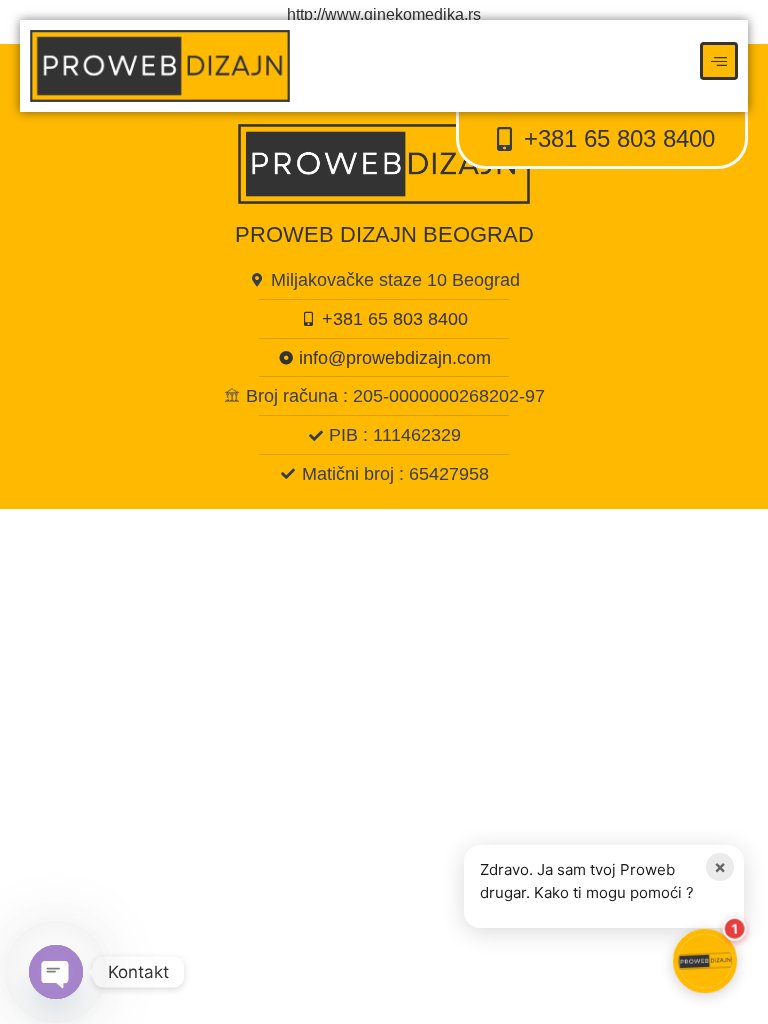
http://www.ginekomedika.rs (384, 14)
